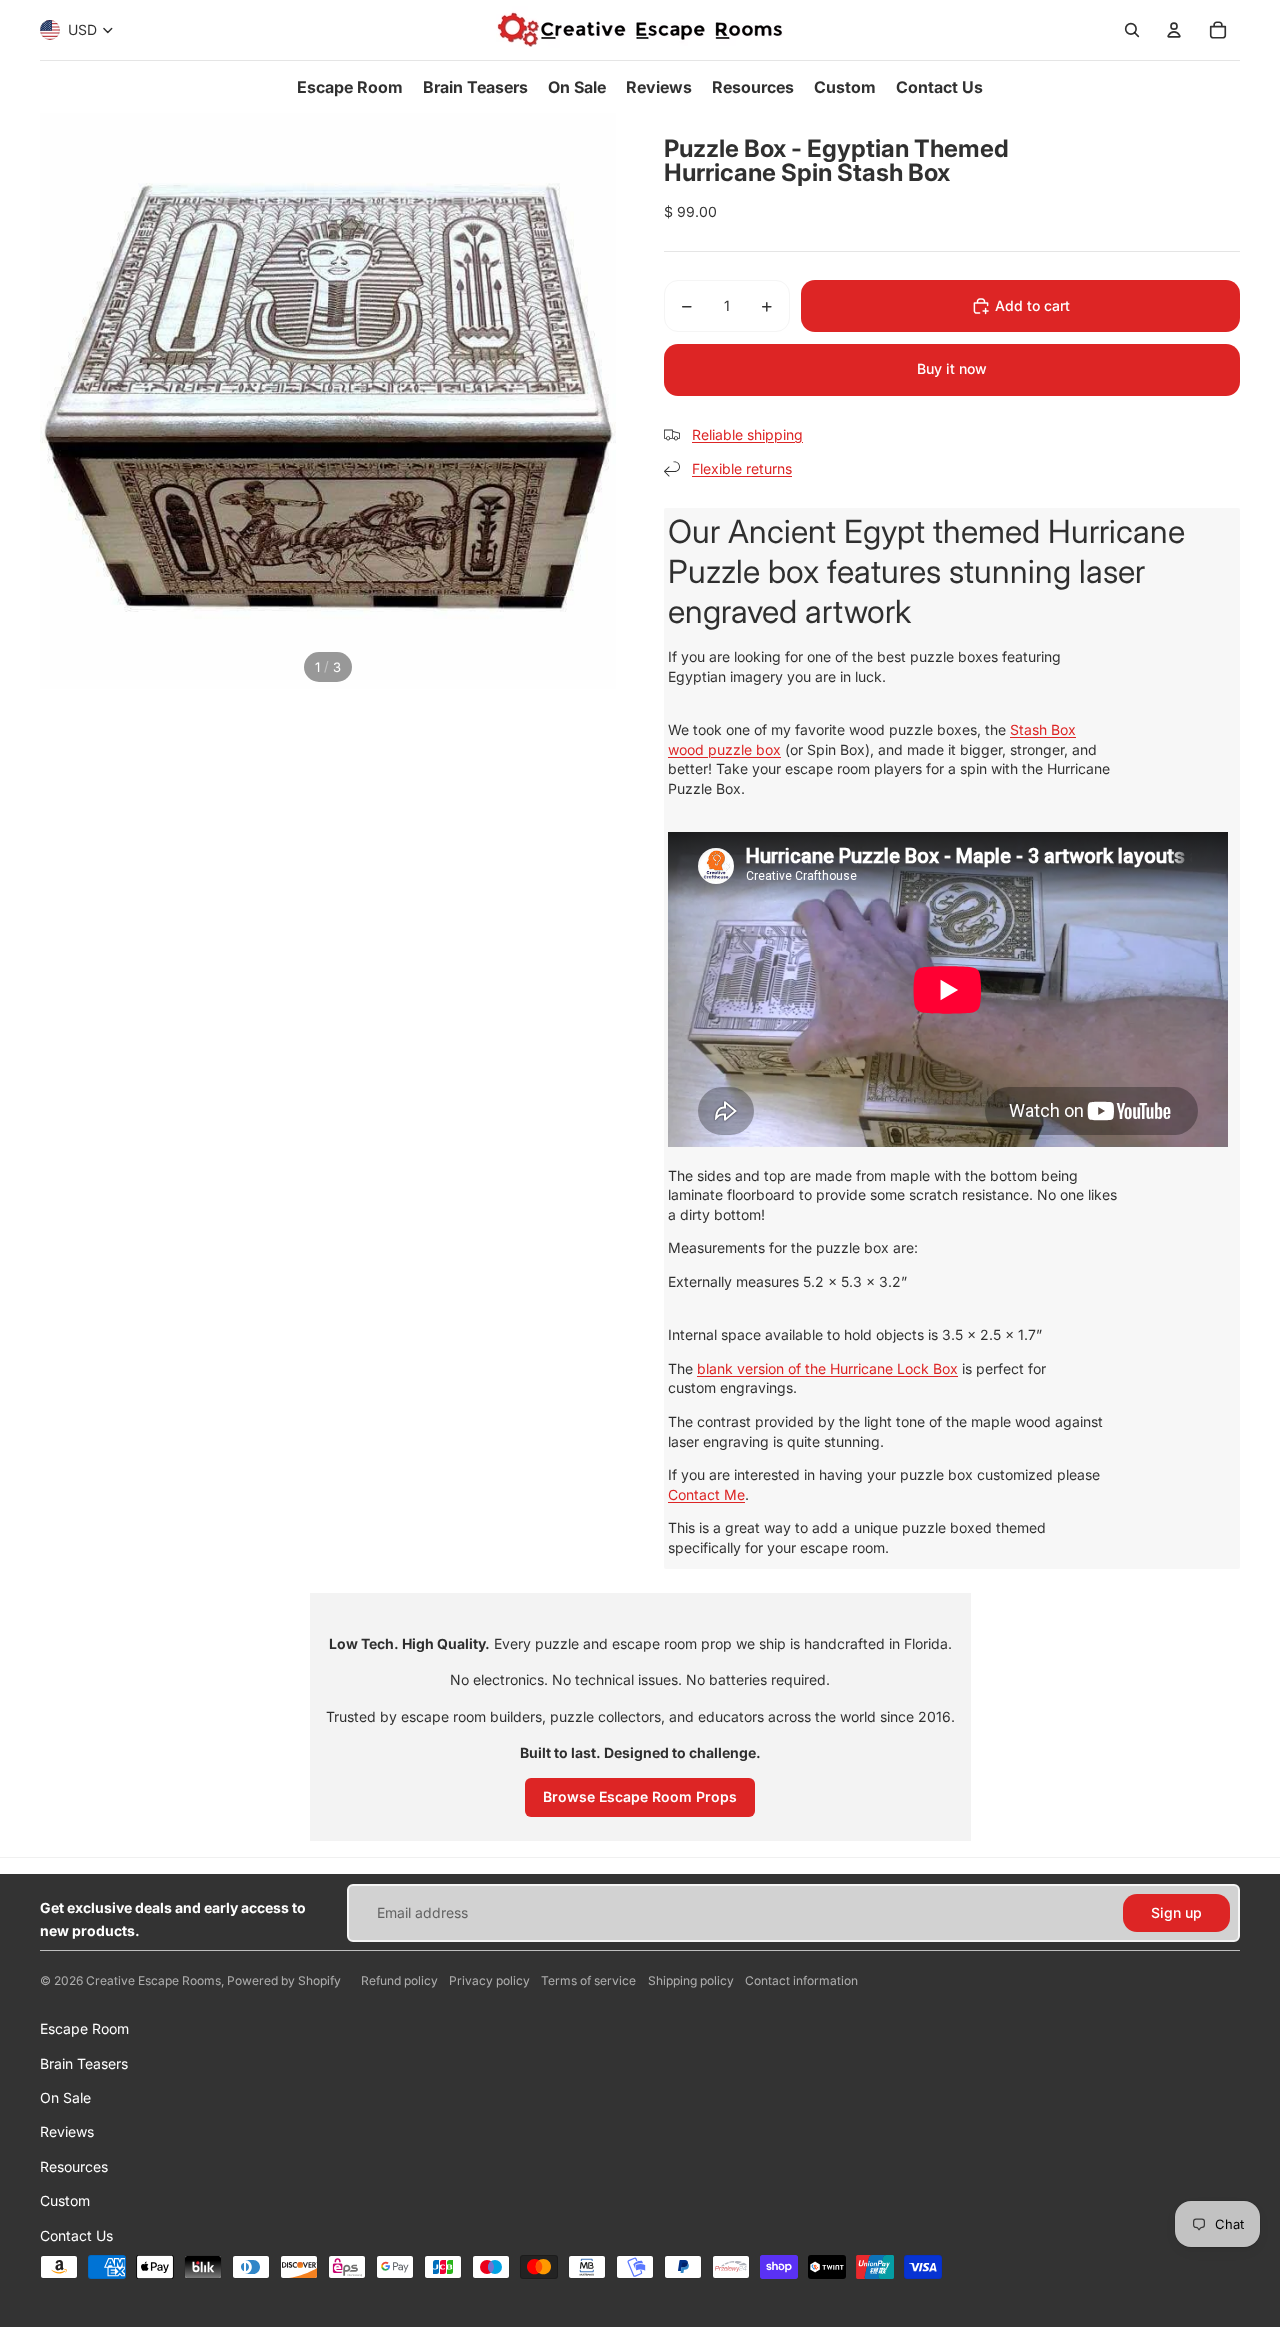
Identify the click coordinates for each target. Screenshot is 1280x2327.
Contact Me (706, 1494)
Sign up (1176, 1912)
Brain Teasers (84, 2063)
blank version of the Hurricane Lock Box (827, 1368)
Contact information (801, 1980)
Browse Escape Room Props (640, 1796)
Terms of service (588, 1980)
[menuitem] (350, 87)
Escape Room (84, 2028)
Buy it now (952, 368)
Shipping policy (691, 1980)
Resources (74, 2166)
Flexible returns (742, 468)
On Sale (65, 2097)
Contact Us (76, 2235)
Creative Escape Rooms (153, 1980)
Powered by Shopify (284, 1980)
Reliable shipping (747, 434)
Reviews (67, 2131)
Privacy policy (489, 1980)
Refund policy (399, 1980)
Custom (65, 2200)
